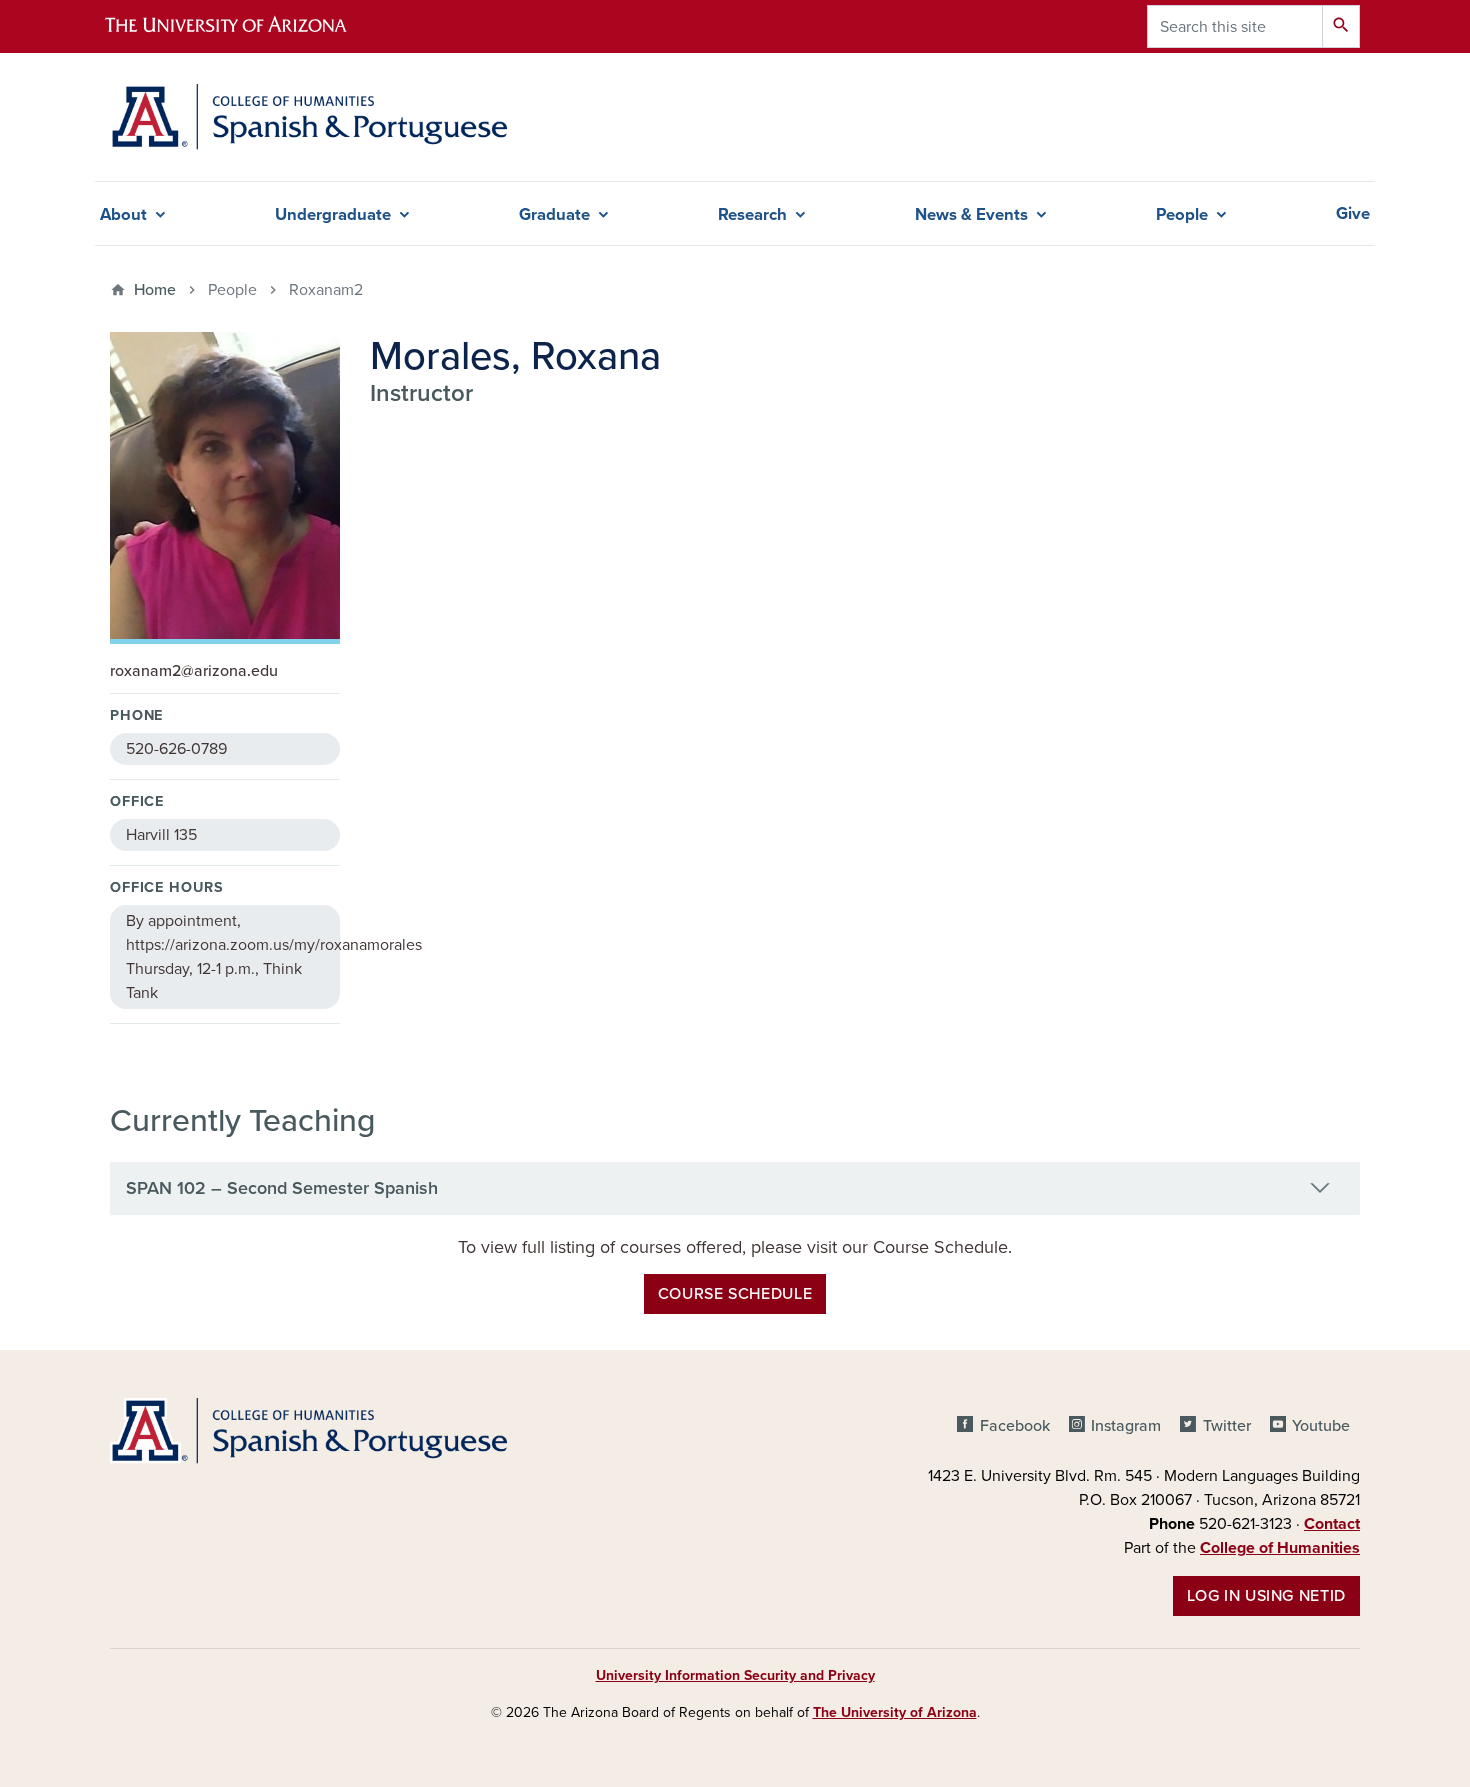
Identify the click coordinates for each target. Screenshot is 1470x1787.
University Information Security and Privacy (735, 1675)
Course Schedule (735, 1294)
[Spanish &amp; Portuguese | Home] (308, 117)
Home (155, 290)
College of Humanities (1280, 1548)
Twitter (1226, 1426)
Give (1353, 214)
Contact (1332, 1524)
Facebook (1014, 1426)
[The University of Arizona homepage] (243, 26)
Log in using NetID (1266, 1596)
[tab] (735, 1189)
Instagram (1126, 1426)
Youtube (1321, 1426)
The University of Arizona (895, 1712)
